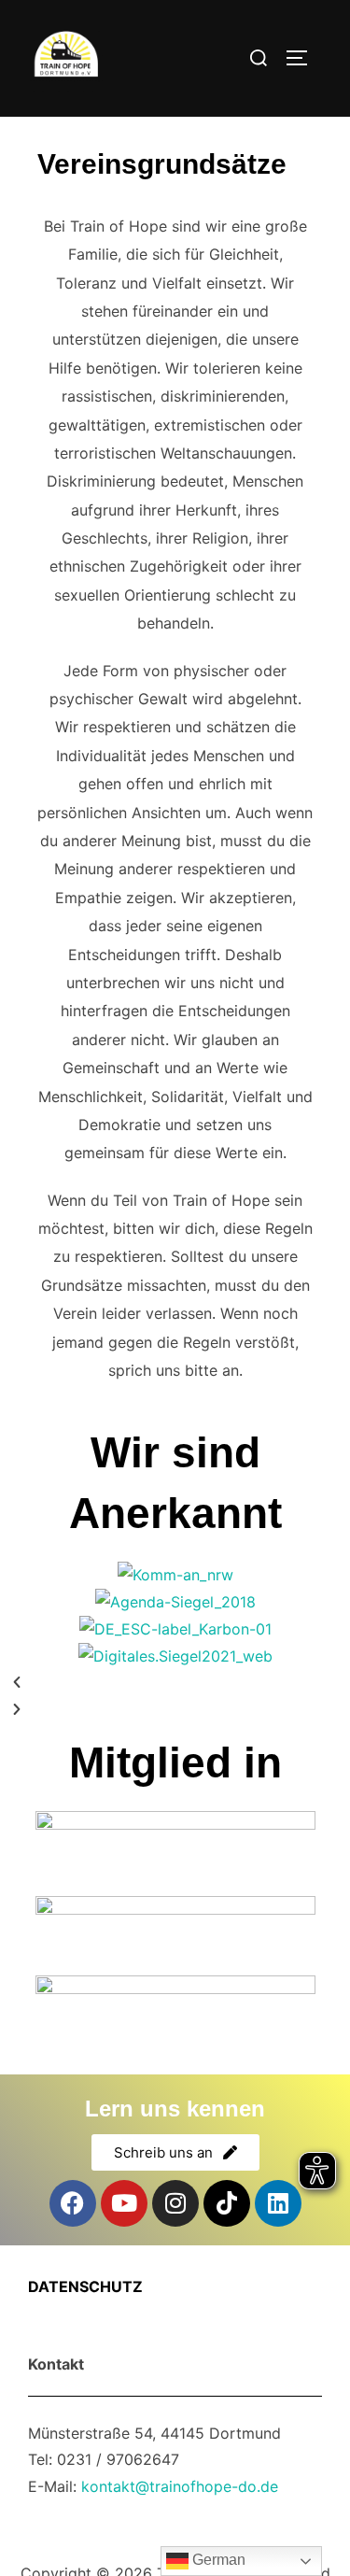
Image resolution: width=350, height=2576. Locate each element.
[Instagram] (175, 2203)
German (217, 2560)
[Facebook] (73, 2203)
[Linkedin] (278, 2203)
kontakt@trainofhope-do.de (180, 2486)
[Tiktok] (227, 2203)
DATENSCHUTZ (85, 2286)
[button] (175, 1683)
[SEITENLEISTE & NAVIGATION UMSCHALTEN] (303, 58)
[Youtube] (124, 2203)
